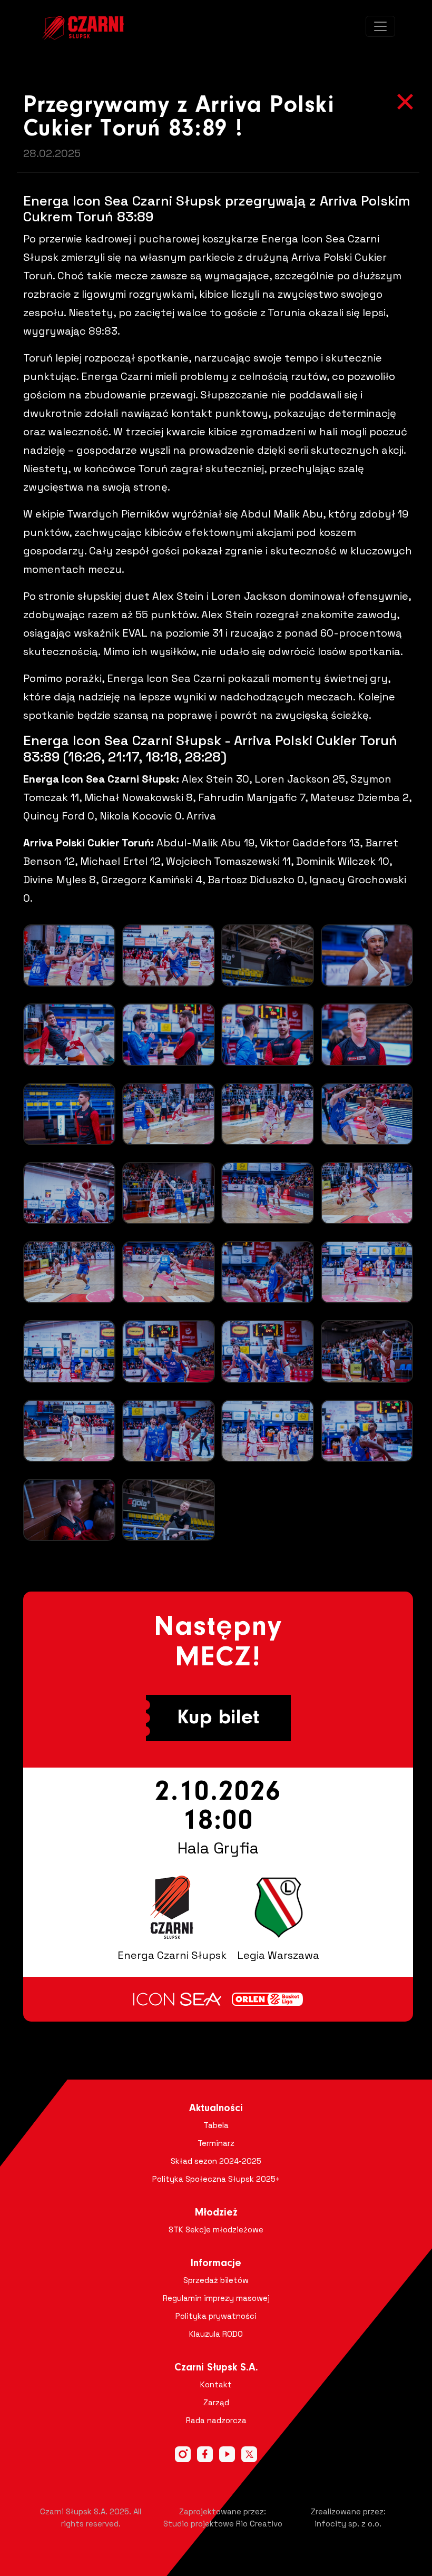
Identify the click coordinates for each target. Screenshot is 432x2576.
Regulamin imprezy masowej (216, 2298)
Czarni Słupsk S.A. (216, 2368)
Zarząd (216, 2402)
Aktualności (216, 2109)
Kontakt (216, 2384)
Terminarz (216, 2143)
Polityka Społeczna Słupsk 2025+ (216, 2179)
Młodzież (216, 2213)
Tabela (216, 2125)
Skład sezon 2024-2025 (216, 2161)
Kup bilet (218, 1718)
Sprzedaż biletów (216, 2280)
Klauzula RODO (216, 2334)
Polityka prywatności (216, 2316)
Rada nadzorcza (216, 2420)
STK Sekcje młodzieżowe (216, 2229)
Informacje (216, 2263)
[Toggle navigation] (380, 26)
